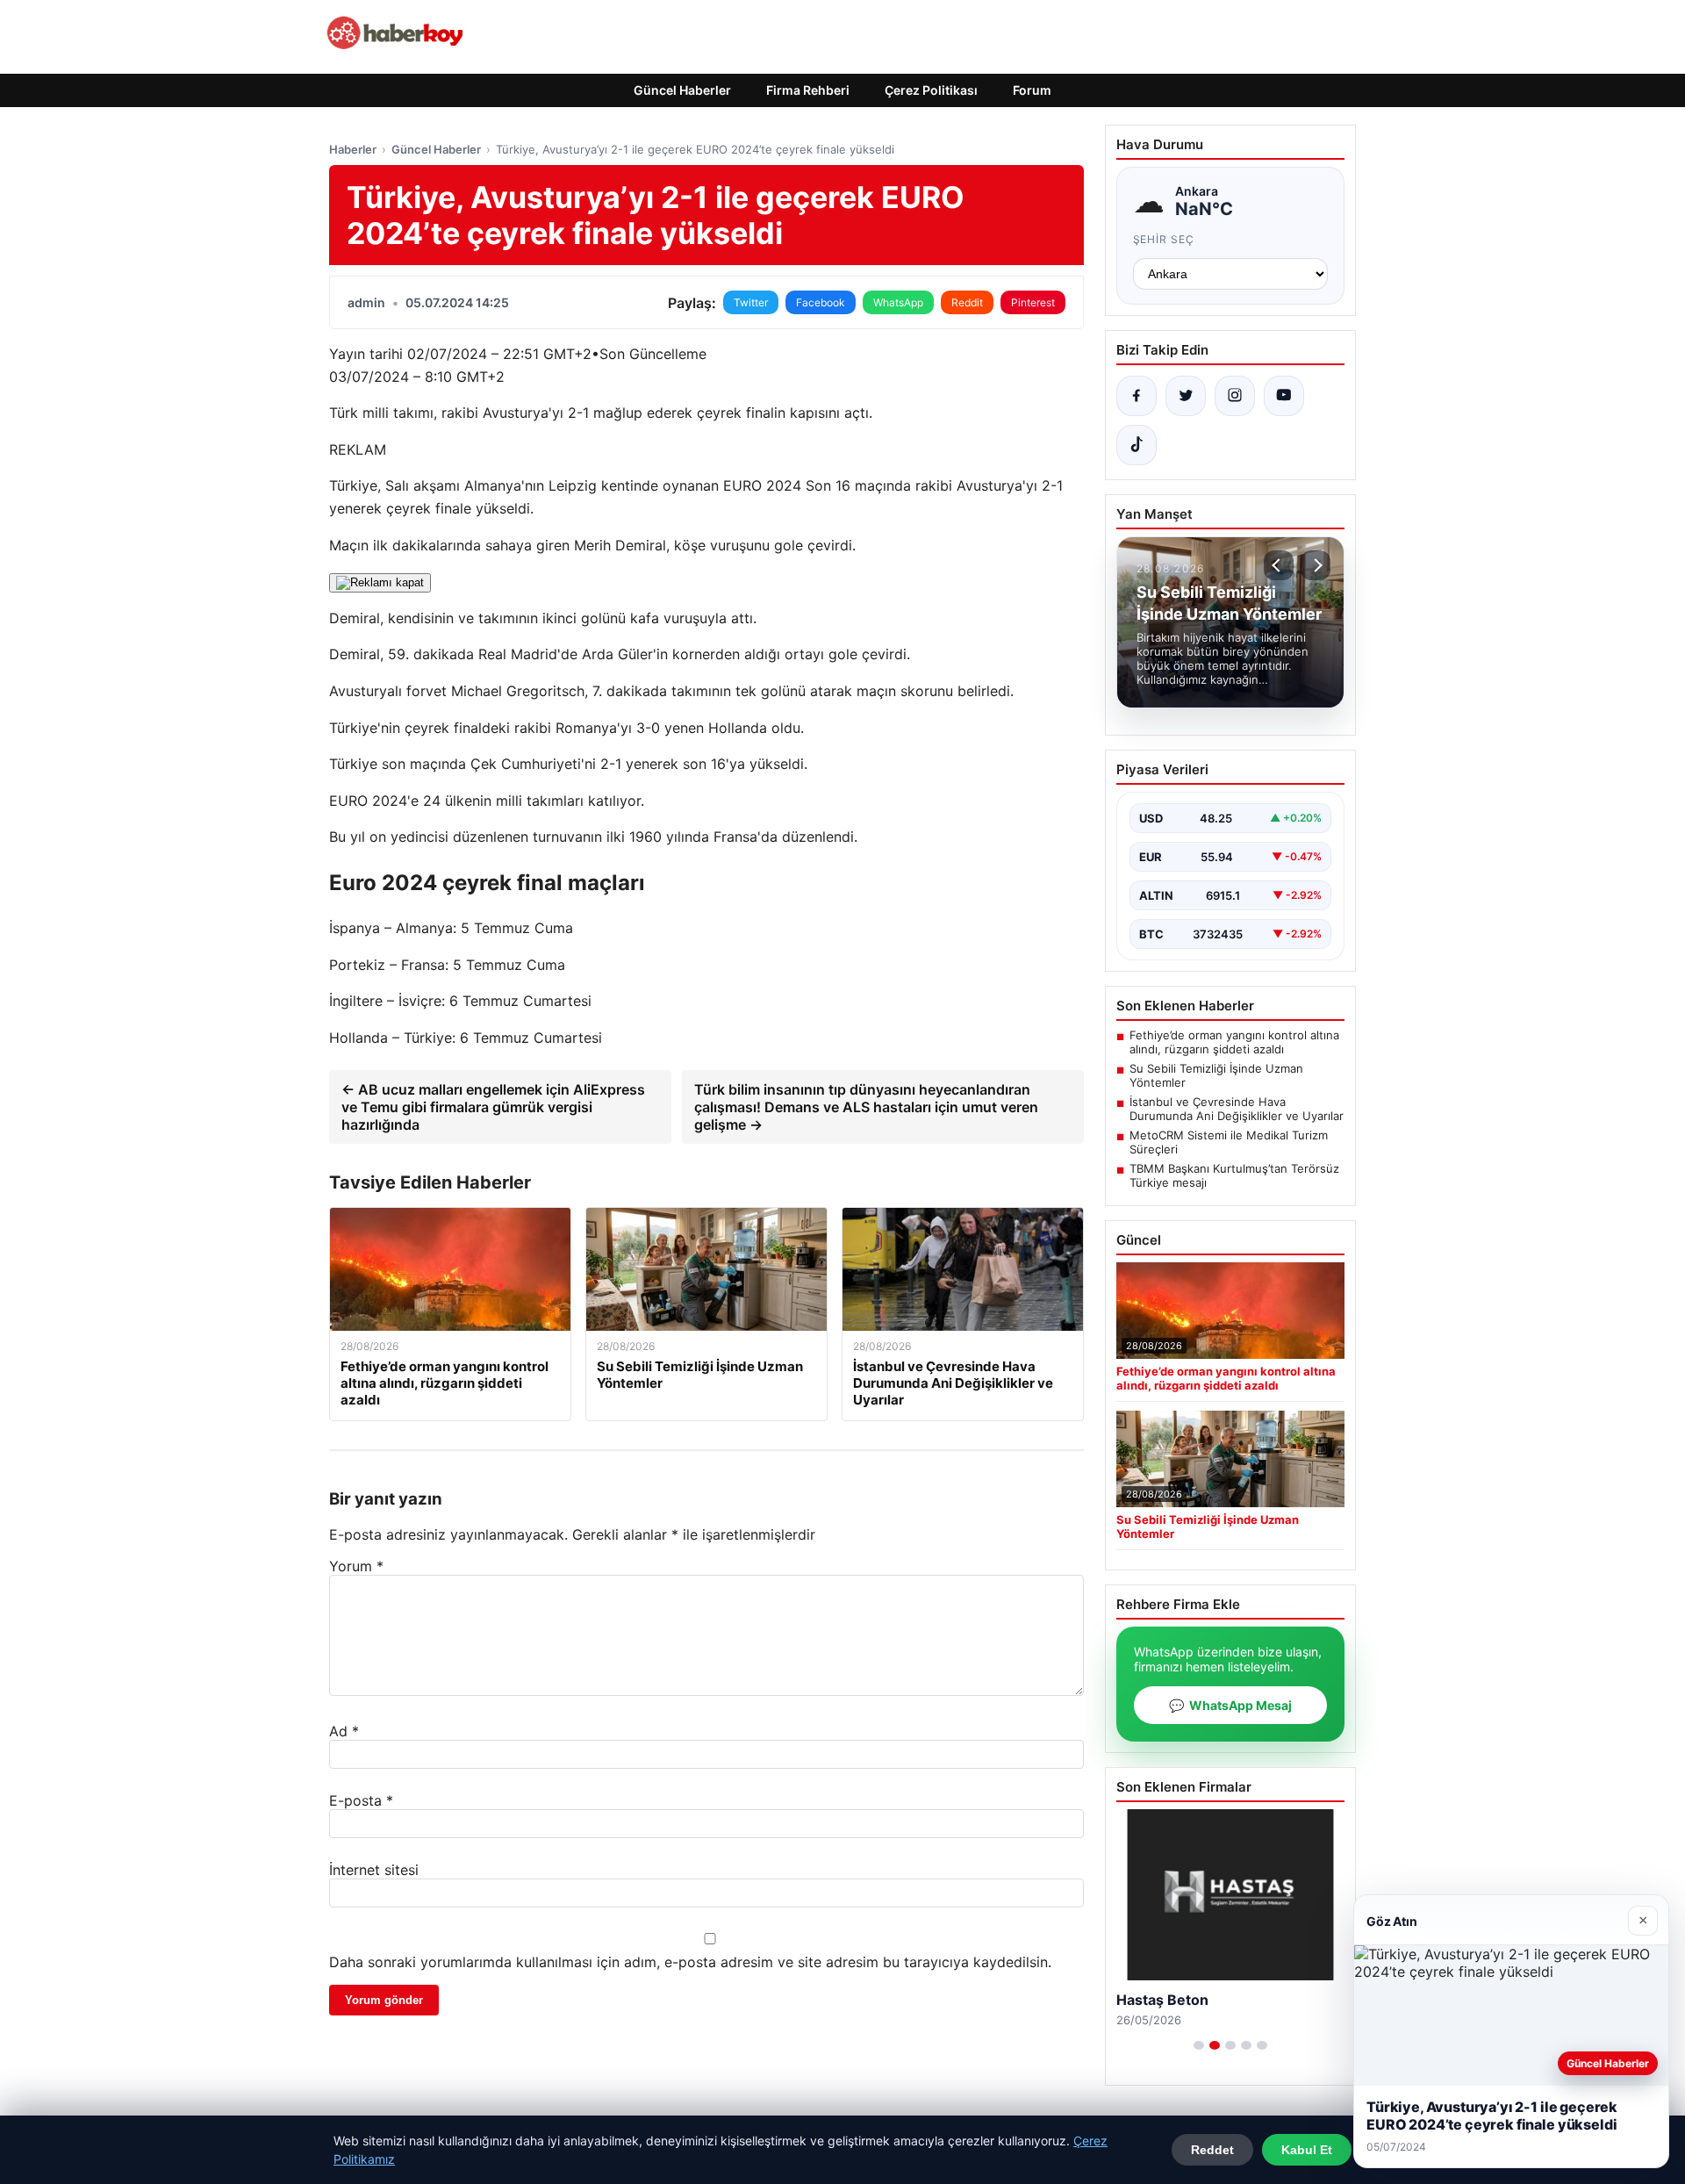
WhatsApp (898, 302)
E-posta (361, 1800)
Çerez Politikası (931, 90)
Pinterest (1033, 302)
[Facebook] (1136, 396)
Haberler (353, 149)
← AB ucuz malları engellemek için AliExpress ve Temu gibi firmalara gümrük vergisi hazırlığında (493, 1107)
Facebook (821, 302)
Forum (1032, 90)
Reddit (967, 302)
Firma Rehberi (808, 90)
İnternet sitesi (374, 1870)
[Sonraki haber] (1316, 565)
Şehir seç (1164, 239)
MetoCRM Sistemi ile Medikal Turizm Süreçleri (1229, 1142)
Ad (344, 1731)
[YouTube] (1284, 396)
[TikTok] (1136, 445)
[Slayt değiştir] (1199, 2045)
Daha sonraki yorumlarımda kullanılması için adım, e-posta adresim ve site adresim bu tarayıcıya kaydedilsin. (690, 1962)
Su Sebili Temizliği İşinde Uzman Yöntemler (1216, 1075)
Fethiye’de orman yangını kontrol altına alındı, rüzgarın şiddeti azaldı (1234, 1042)
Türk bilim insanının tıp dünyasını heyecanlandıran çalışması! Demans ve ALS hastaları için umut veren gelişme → (866, 1107)
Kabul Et (1307, 2150)
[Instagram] (1235, 396)
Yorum (356, 1566)
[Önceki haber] (1279, 565)
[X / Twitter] (1186, 396)
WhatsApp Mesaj (1230, 1705)
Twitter (751, 302)
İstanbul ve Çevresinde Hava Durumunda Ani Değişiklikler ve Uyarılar (1237, 1109)
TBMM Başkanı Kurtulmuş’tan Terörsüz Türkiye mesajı (1234, 1175)
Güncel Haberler (682, 90)
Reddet (1212, 2150)
